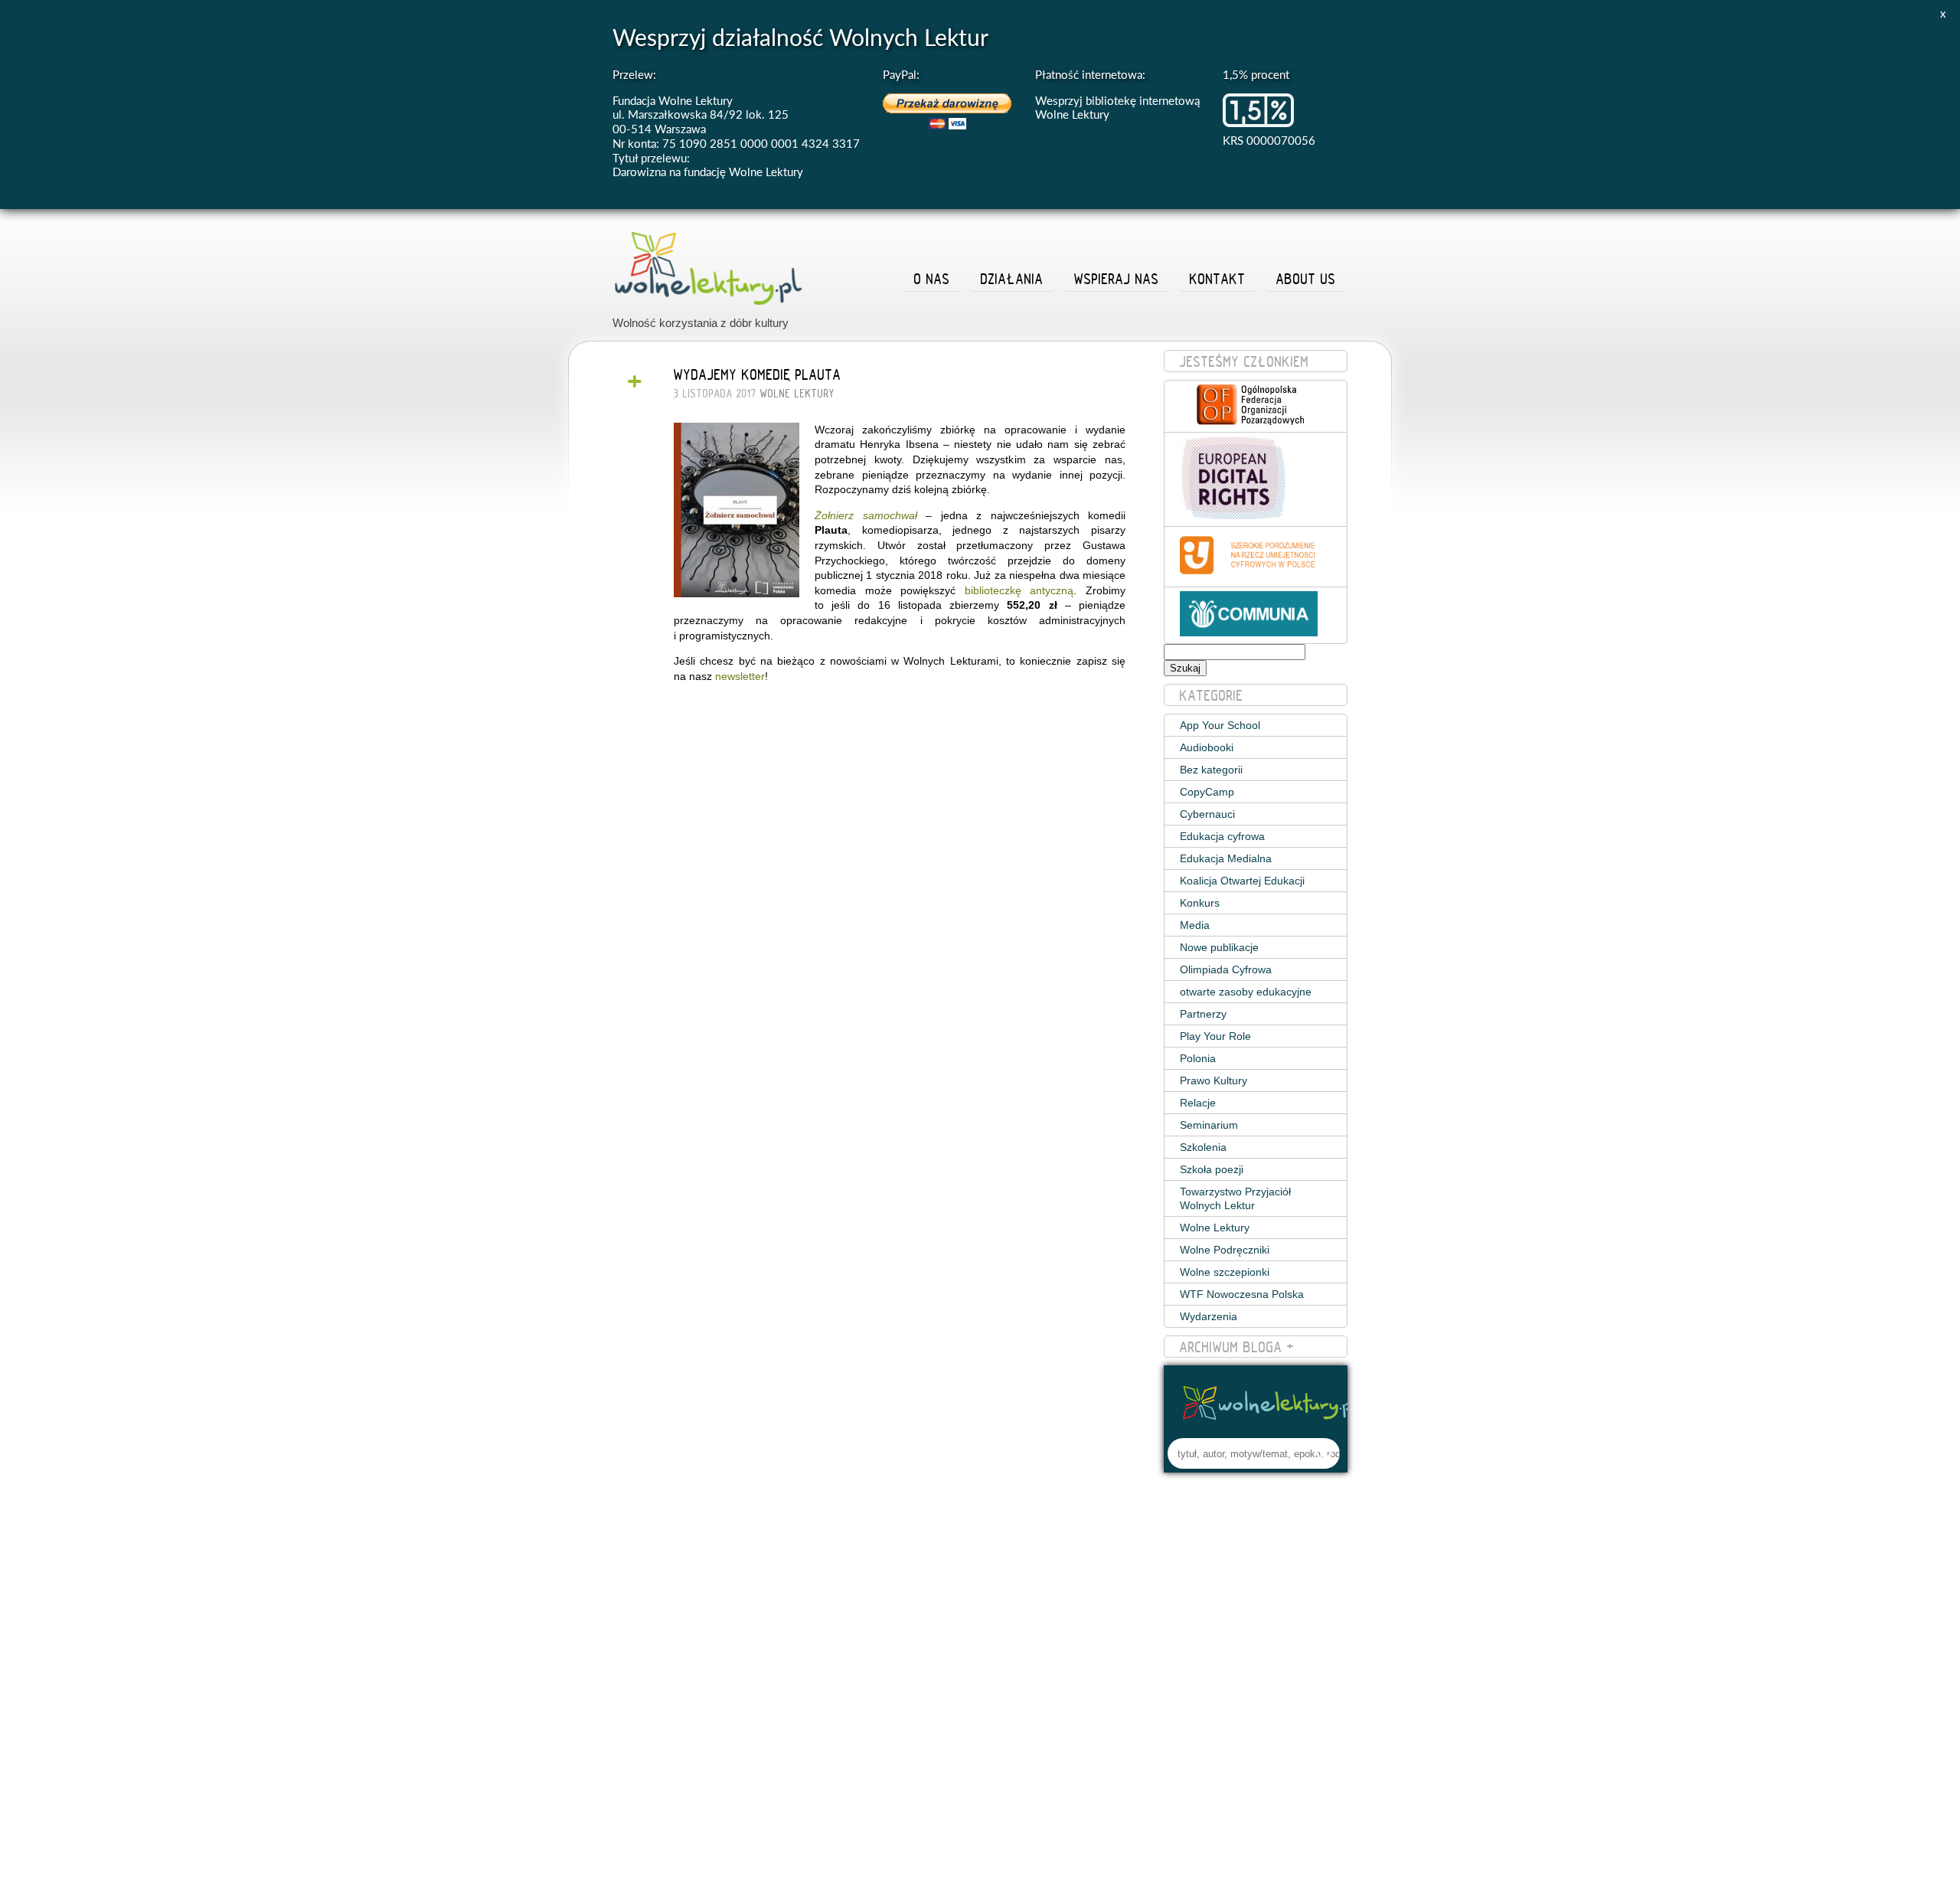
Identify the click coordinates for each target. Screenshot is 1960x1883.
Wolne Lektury (797, 394)
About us (1306, 279)
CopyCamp (1207, 792)
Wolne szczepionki (1225, 1272)
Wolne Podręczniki (1225, 1250)
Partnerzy (1203, 1014)
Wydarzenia (1209, 1316)
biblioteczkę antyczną (1019, 590)
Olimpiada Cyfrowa (1226, 969)
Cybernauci (1207, 814)
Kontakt (1218, 279)
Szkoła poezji (1212, 1169)
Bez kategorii (1211, 770)
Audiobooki (1207, 747)
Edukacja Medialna (1226, 858)
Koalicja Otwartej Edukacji (1242, 881)
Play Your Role (1215, 1036)
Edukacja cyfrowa (1222, 836)
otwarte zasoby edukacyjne (1246, 992)
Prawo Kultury (1214, 1080)
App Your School (1220, 725)
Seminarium (1209, 1125)
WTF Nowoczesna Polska (1242, 1294)
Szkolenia (1203, 1147)
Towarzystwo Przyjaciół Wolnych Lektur (1235, 1198)
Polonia (1198, 1058)
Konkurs (1200, 903)
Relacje (1198, 1103)
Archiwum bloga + (1237, 1347)
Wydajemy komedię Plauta (758, 374)
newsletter (740, 676)
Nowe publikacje (1219, 947)
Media (1195, 925)
